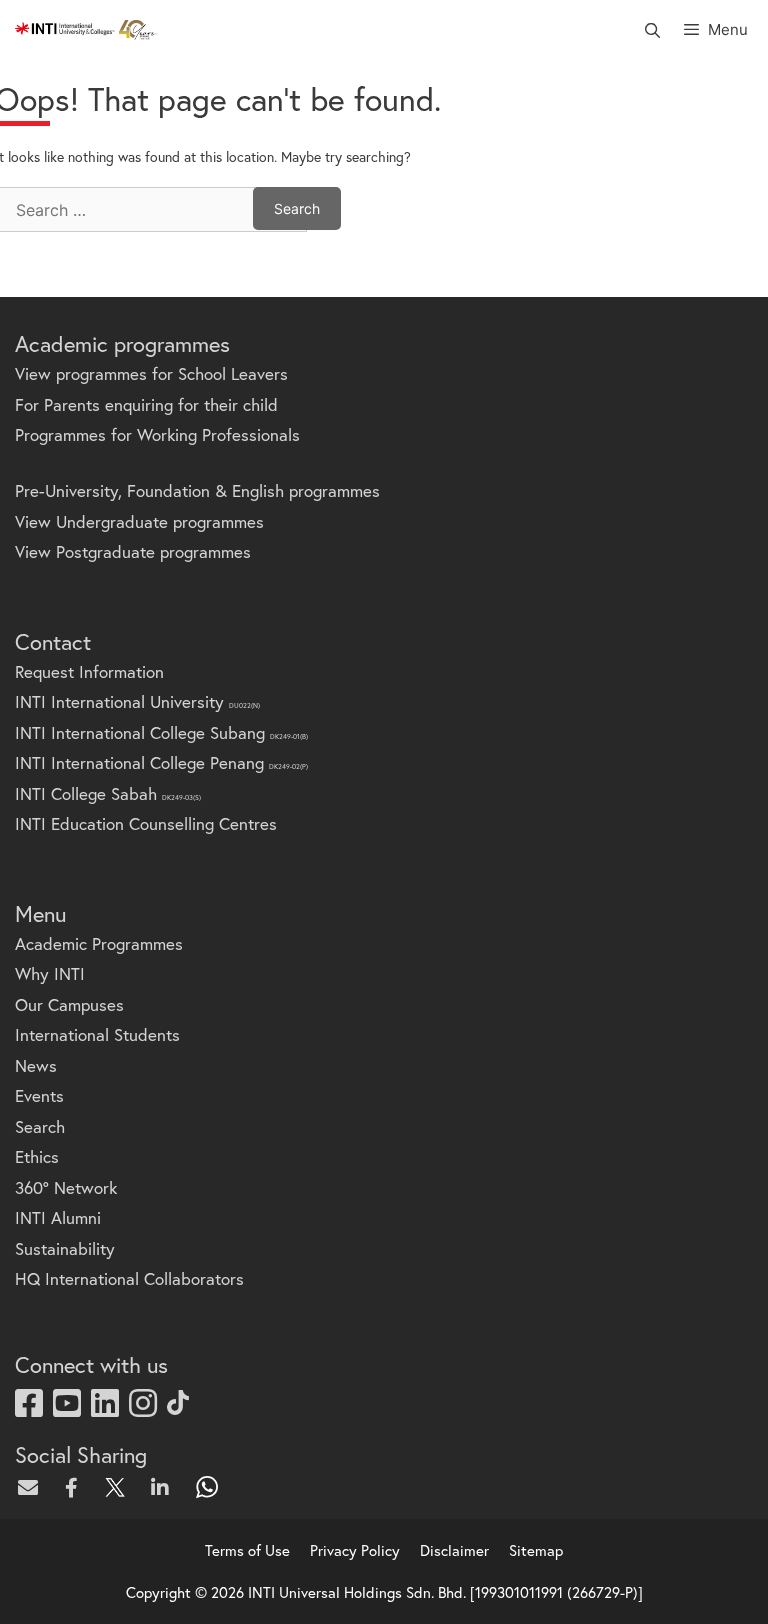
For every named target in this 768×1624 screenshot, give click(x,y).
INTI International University (137, 701)
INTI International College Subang (161, 732)
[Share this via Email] (32, 1487)
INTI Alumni (58, 1217)
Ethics (37, 1156)
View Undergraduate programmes (139, 521)
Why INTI (50, 973)
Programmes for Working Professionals (157, 434)
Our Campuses (69, 1004)
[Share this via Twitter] (120, 1487)
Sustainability (65, 1248)
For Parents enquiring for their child (146, 404)
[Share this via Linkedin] (164, 1487)
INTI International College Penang (161, 762)
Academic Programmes (99, 943)
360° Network (66, 1187)
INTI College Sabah (108, 793)
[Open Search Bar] (651, 30)
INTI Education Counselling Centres (146, 823)
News (36, 1065)
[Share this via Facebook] (76, 1487)
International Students (97, 1034)
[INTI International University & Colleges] (86, 30)
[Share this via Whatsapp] (208, 1487)
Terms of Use (247, 1550)
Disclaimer (454, 1550)
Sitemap (536, 1550)
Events (39, 1095)
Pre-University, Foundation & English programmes (197, 490)
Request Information (89, 671)
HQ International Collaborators (129, 1278)
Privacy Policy (355, 1550)
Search (40, 1126)
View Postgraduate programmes (133, 551)
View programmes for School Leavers (151, 373)
